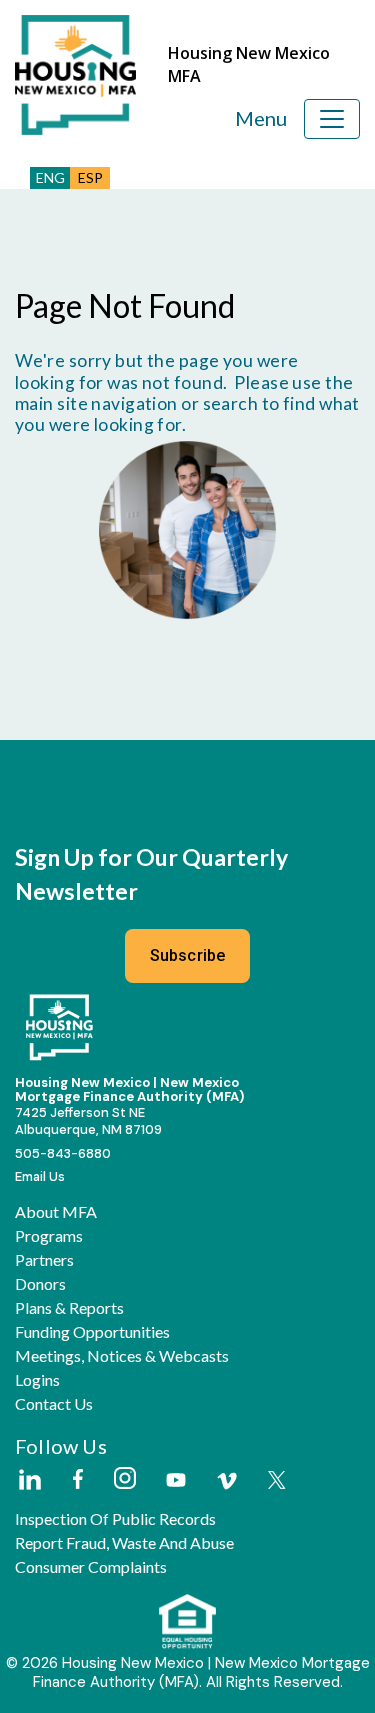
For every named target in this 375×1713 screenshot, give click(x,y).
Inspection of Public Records (115, 1519)
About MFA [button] (56, 1212)
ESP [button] (90, 177)
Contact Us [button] (54, 1404)
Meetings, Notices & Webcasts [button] (122, 1356)
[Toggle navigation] (332, 119)
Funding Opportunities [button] (92, 1332)
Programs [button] (49, 1236)
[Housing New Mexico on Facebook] (78, 1480)
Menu (261, 118)
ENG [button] (50, 177)
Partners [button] (44, 1260)
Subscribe (188, 955)
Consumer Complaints (91, 1567)
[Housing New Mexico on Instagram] (124, 1479)
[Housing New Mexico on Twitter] (277, 1481)
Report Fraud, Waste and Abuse (124, 1543)
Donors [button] (40, 1284)
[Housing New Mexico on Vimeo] (227, 1481)
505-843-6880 (63, 1153)
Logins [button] (37, 1380)
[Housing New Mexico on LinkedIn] (29, 1481)
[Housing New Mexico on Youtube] (176, 1481)
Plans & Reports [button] (69, 1308)
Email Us (40, 1176)
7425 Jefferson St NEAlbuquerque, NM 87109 (88, 1121)
